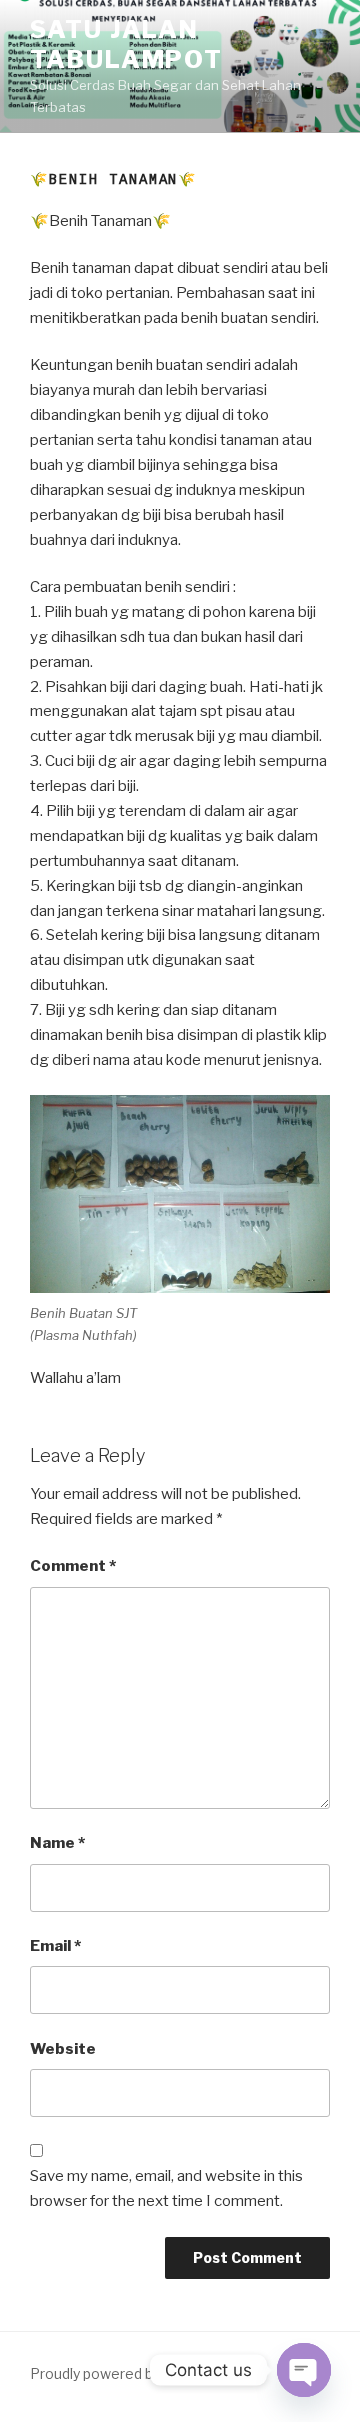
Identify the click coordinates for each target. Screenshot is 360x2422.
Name (57, 1843)
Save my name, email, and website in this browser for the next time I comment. (166, 2188)
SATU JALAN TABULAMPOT (126, 44)
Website (63, 2049)
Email (55, 1946)
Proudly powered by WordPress (134, 2373)
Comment (73, 1566)
